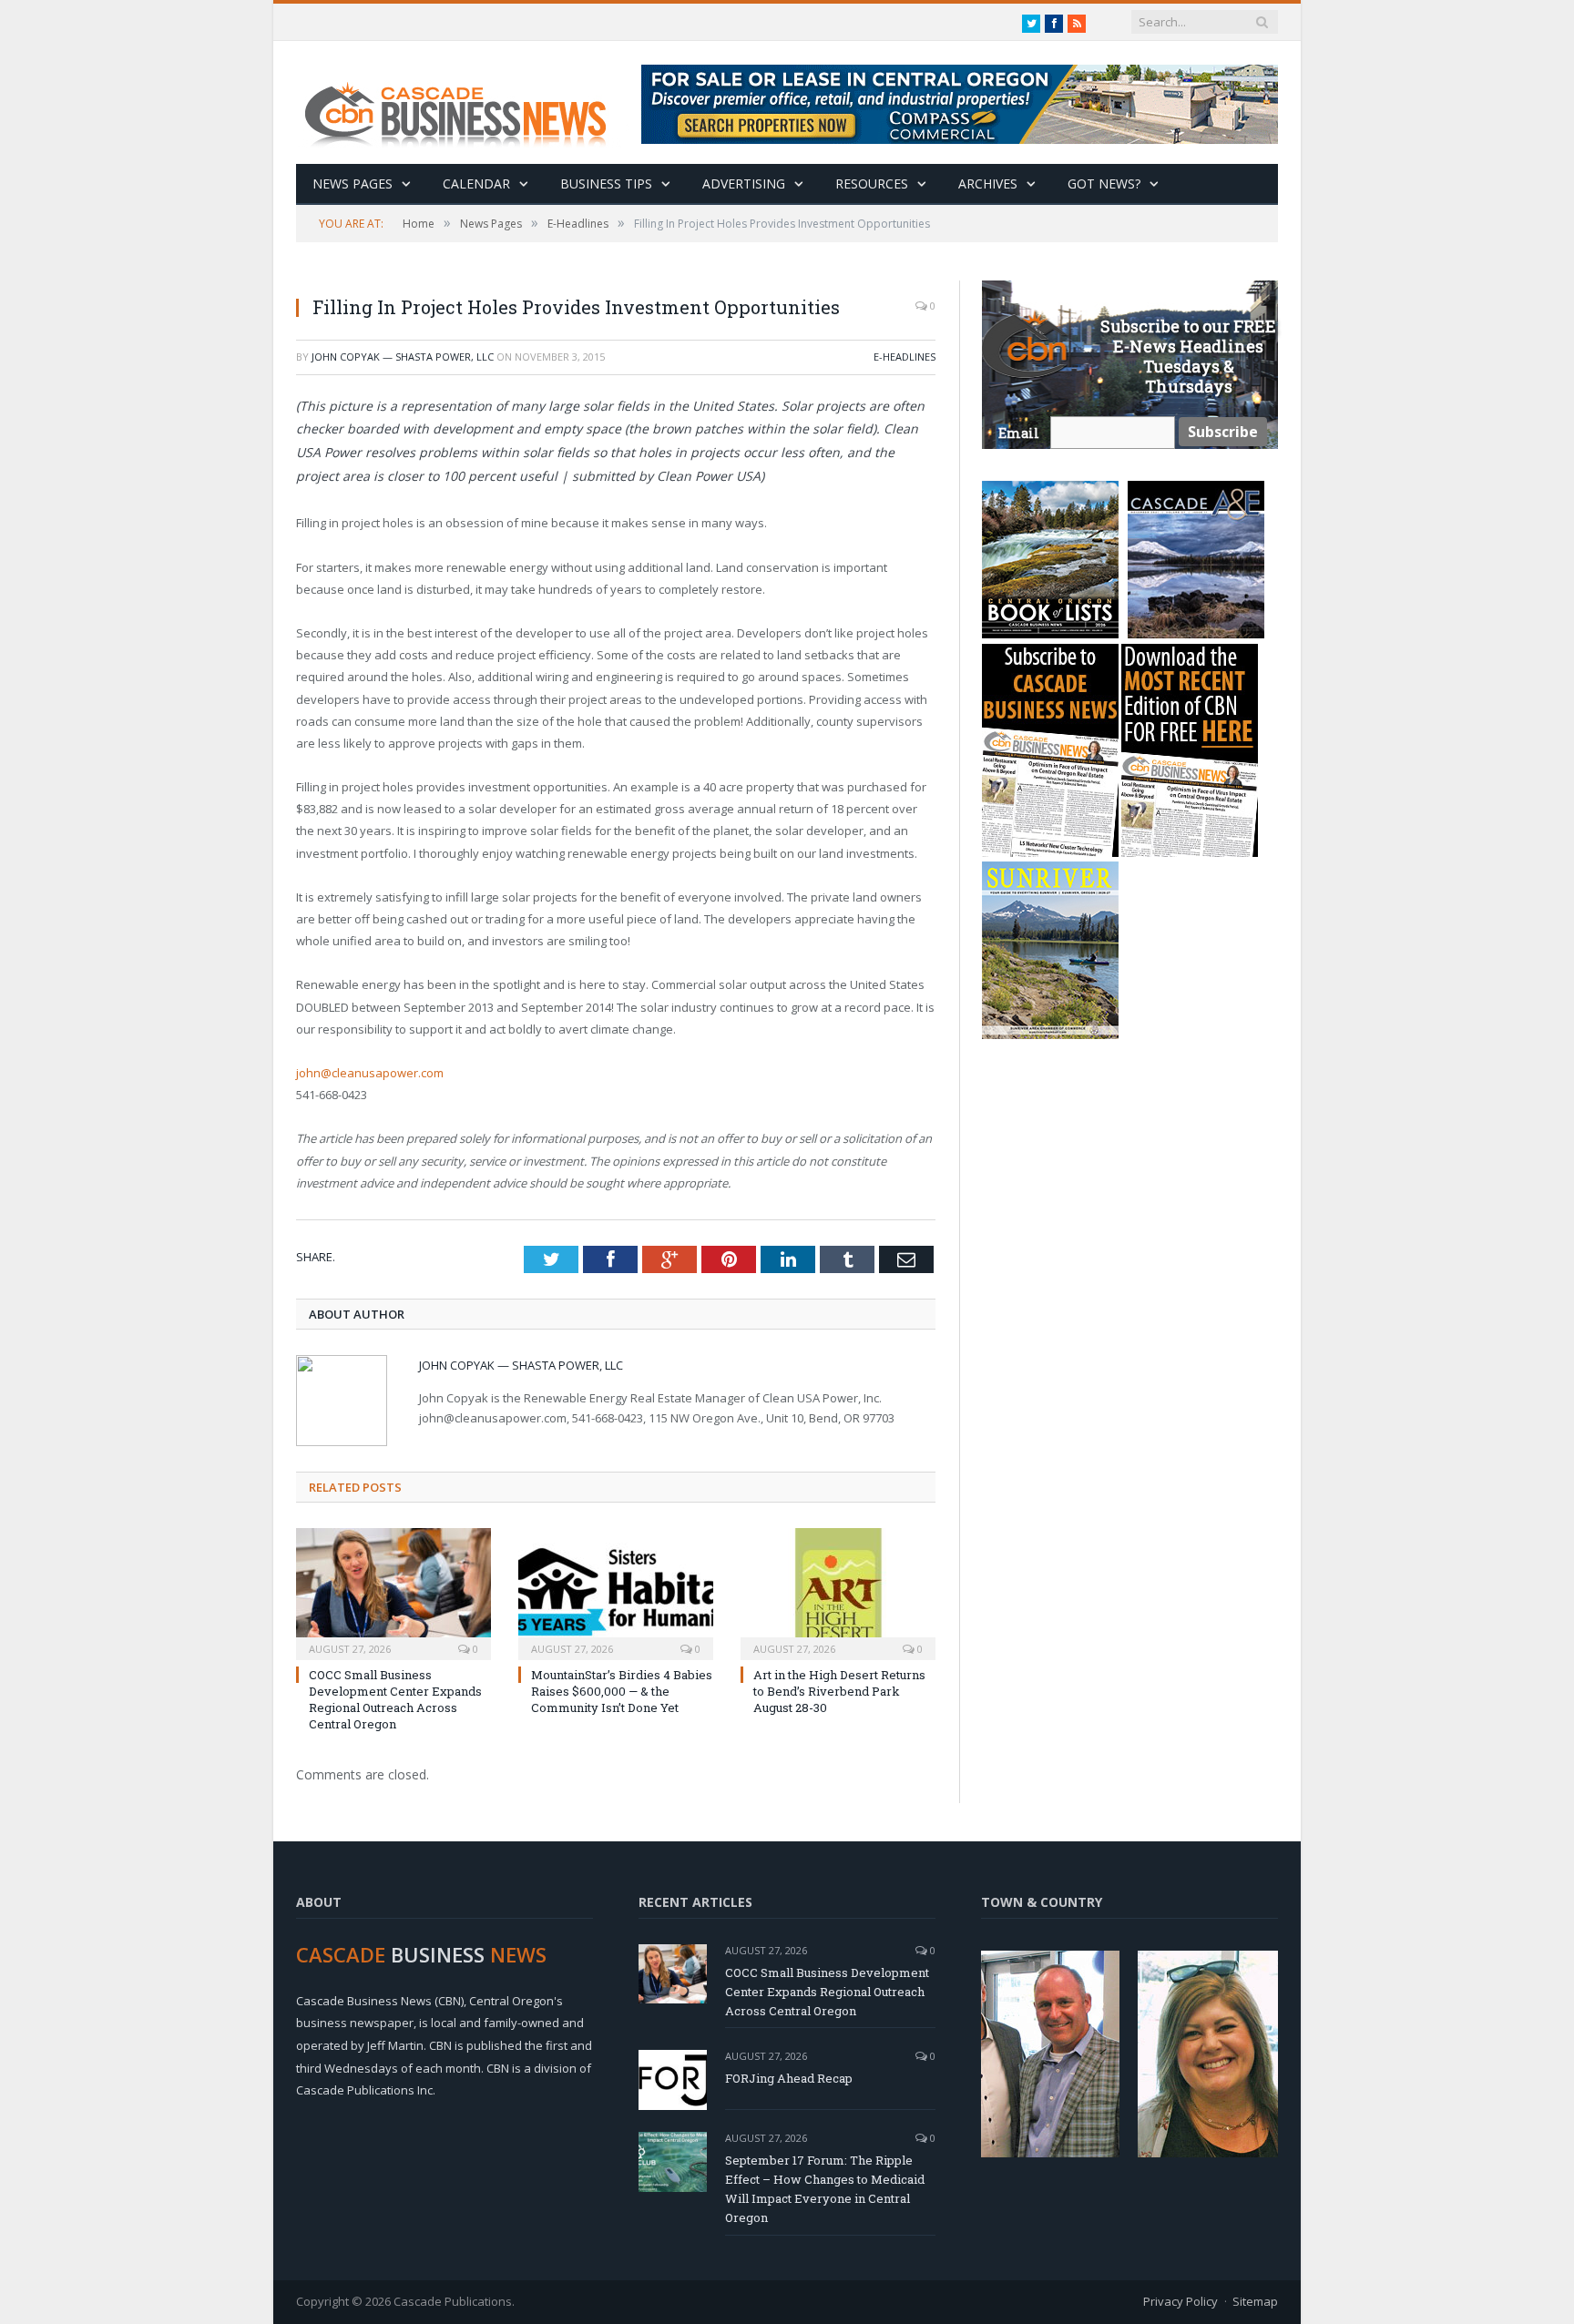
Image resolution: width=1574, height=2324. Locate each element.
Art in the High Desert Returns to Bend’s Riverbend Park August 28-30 (839, 1691)
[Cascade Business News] (465, 102)
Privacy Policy (1180, 2301)
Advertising (744, 183)
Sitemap (1255, 2301)
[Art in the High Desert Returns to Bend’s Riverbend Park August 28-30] (838, 1592)
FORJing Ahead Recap (789, 2078)
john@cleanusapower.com (370, 1073)
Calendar (476, 183)
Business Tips (606, 183)
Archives (988, 183)
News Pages (353, 183)
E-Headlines (905, 357)
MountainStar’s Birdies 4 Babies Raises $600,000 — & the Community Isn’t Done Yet (622, 1691)
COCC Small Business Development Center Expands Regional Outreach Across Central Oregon (395, 1700)
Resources (872, 183)
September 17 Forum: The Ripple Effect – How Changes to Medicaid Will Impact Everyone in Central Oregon (825, 2189)
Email (1019, 433)
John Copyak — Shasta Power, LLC (403, 357)
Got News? (1104, 183)
